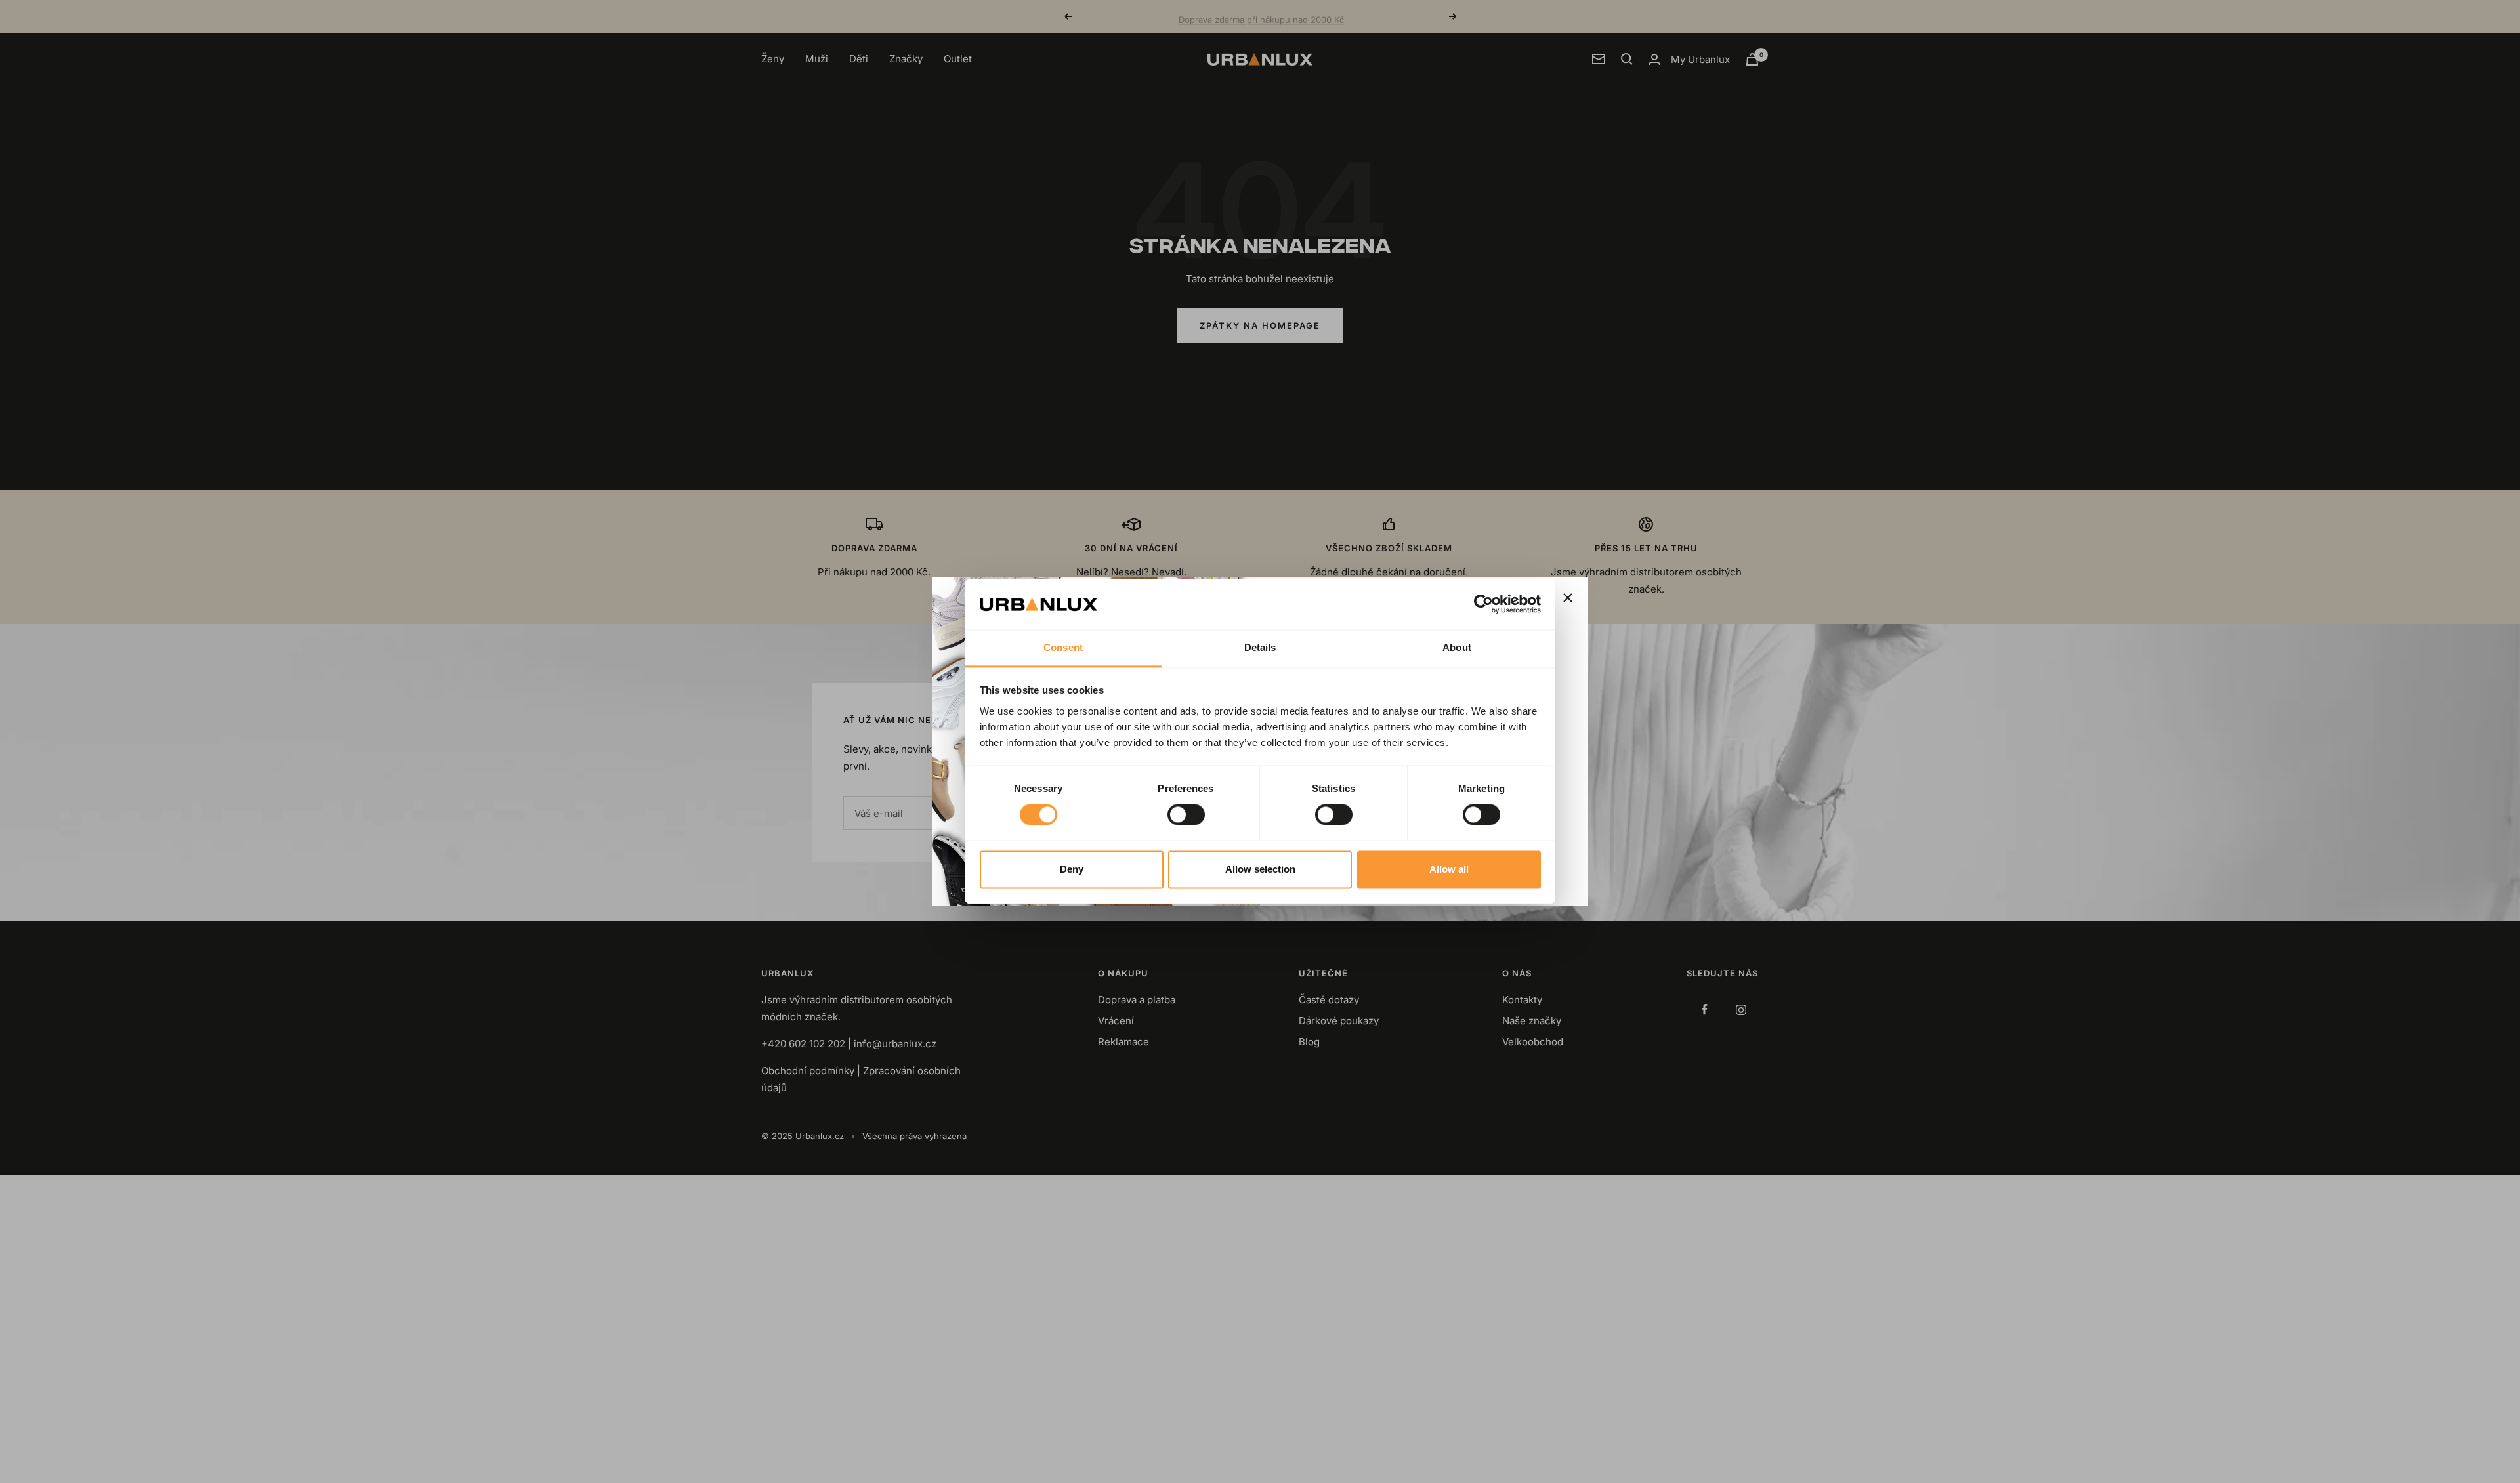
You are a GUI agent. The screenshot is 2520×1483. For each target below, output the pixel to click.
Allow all (1449, 869)
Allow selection (1260, 869)
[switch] (1186, 815)
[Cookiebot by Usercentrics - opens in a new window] (1483, 604)
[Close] (1568, 598)
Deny (1072, 869)
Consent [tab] (1063, 647)
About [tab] (1457, 647)
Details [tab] (1260, 647)
